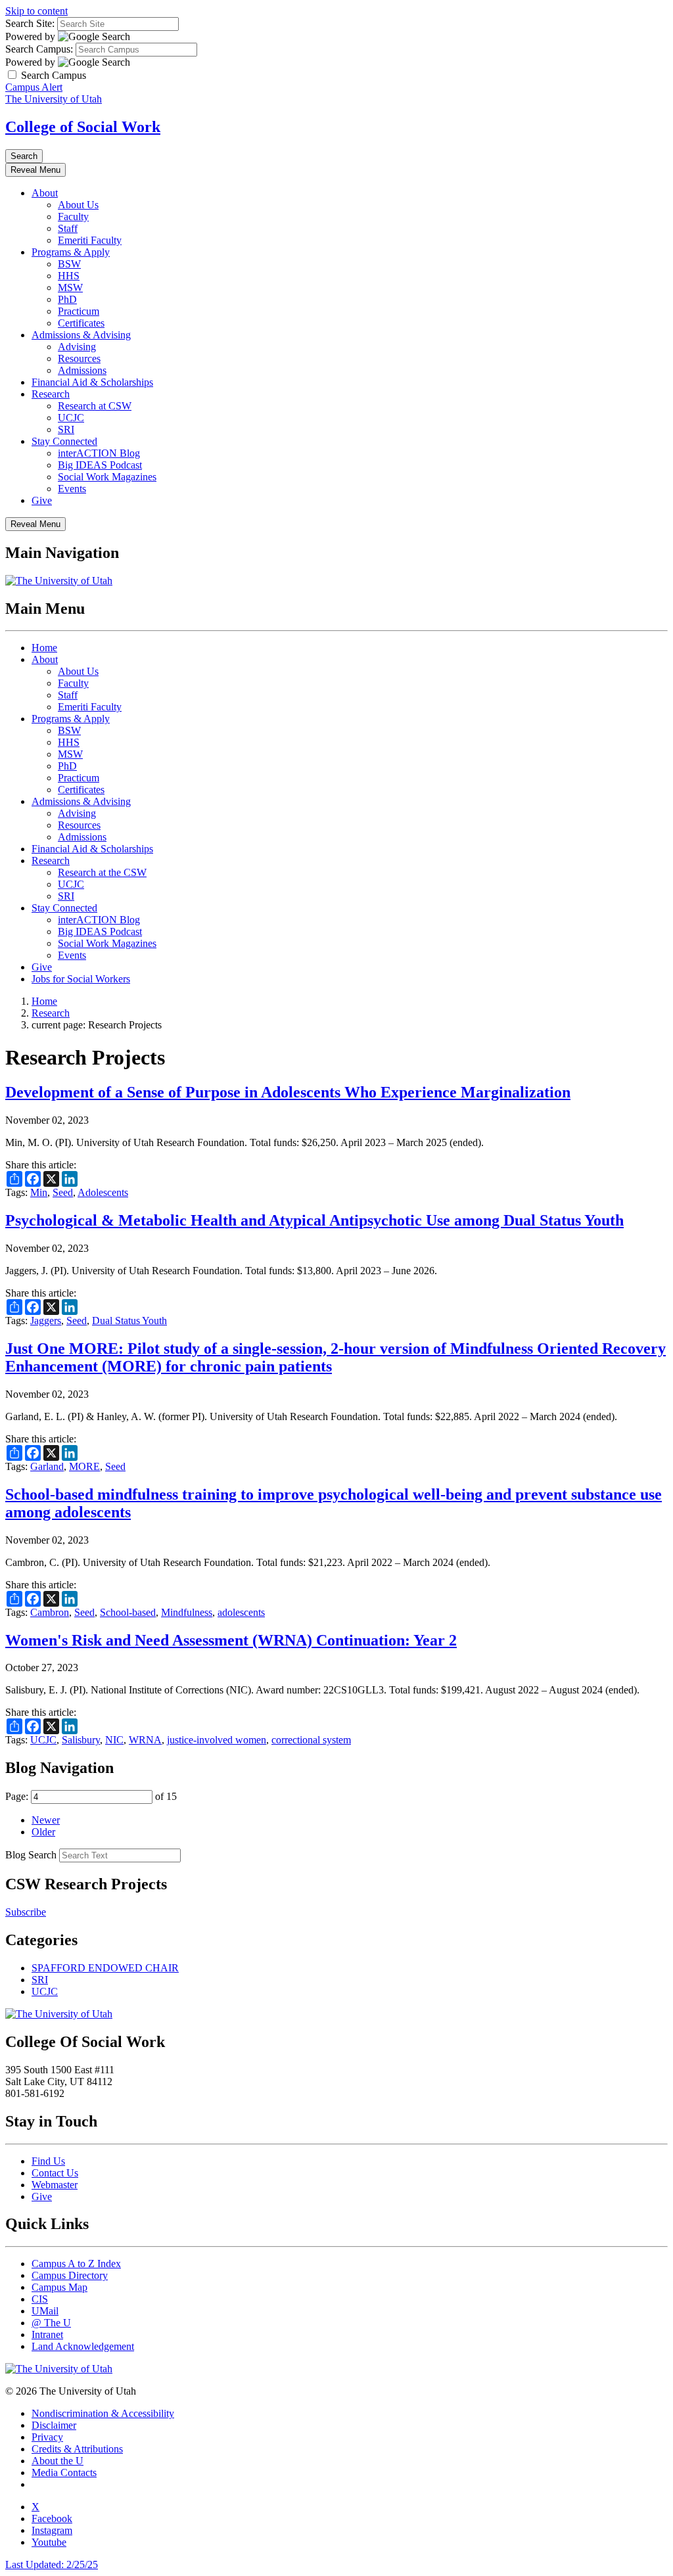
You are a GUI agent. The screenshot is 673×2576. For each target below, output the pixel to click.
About (45, 193)
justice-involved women (217, 1740)
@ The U (51, 2323)
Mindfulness (187, 1612)
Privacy (47, 2437)
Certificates (81, 323)
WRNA (145, 1740)
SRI (66, 429)
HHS (69, 276)
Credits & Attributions (77, 2449)
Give (42, 500)
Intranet (47, 2334)
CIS (40, 2299)
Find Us (48, 2161)
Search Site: (30, 23)
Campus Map (59, 2287)
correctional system (311, 1740)
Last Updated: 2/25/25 (52, 2564)
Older (43, 1832)
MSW (70, 287)
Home (44, 648)
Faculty (73, 217)
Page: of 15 (91, 1796)
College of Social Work (83, 127)
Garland (47, 1466)
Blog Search (31, 1855)
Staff (68, 228)
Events (72, 489)
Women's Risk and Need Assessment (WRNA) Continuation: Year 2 (231, 1640)
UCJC (71, 418)
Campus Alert (34, 87)
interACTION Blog (99, 453)
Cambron (50, 1612)
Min (39, 1192)
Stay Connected (64, 441)
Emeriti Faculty (90, 240)
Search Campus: (39, 49)
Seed (63, 1192)
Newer (46, 1820)
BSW (69, 264)
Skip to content (36, 11)
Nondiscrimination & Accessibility (103, 2413)
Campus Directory (70, 2275)
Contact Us (55, 2173)
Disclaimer (54, 2425)
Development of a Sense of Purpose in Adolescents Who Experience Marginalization (288, 1092)
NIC (114, 1740)
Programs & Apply (71, 252)
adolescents (241, 1612)
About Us (78, 205)
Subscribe (26, 1912)
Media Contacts (64, 2472)
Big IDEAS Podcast (100, 465)
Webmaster (55, 2185)
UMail (45, 2311)
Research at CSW (95, 406)
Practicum (79, 311)
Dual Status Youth (129, 1321)
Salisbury (81, 1740)
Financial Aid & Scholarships (92, 382)
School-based (128, 1612)
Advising (77, 347)
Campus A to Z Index (76, 2264)
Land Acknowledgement (83, 2346)
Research (51, 394)
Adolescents (103, 1192)
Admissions (82, 370)
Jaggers (46, 1321)
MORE (84, 1466)
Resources (79, 358)
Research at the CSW (102, 872)
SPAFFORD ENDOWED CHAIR (105, 1968)
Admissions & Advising (81, 335)
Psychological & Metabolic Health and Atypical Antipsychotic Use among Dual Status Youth (314, 1220)
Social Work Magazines (107, 477)
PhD (67, 299)
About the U (58, 2461)
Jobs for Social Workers (81, 979)
